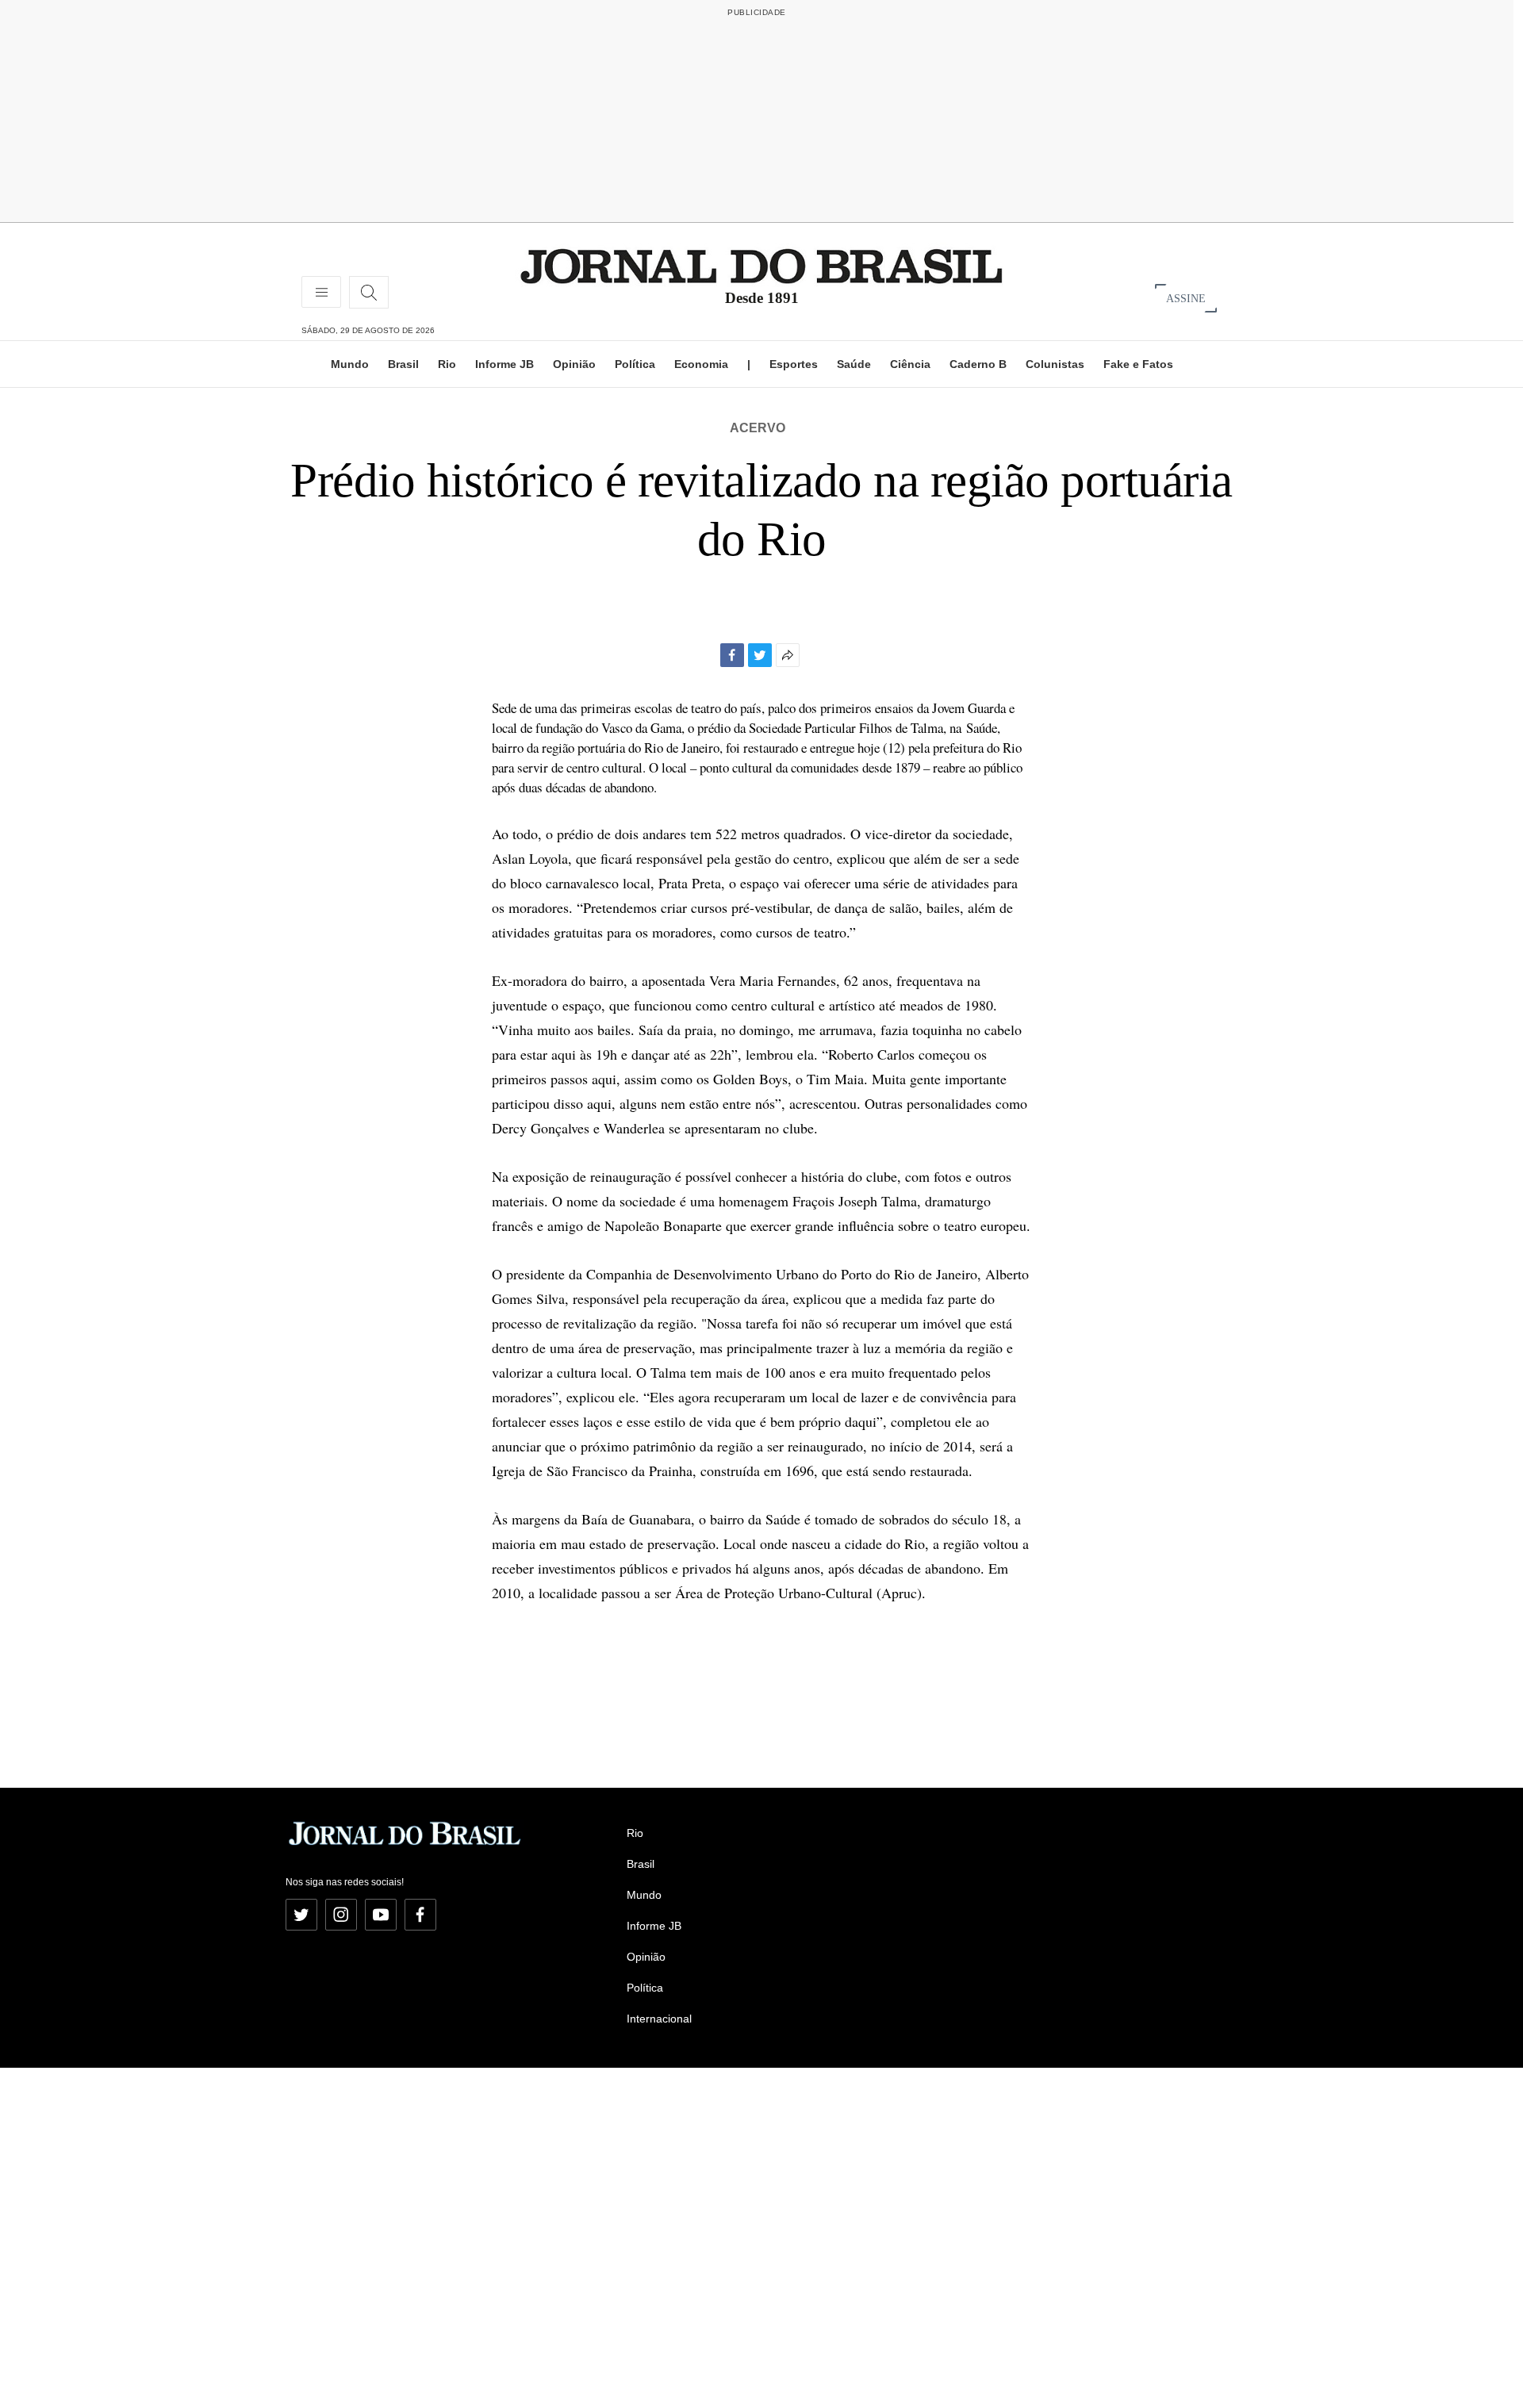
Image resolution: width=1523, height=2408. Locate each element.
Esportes (794, 364)
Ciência (910, 364)
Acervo (758, 428)
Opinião (574, 364)
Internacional (659, 2019)
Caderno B (978, 364)
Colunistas (1055, 364)
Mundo (350, 364)
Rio (447, 364)
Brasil (403, 364)
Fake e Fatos (1138, 364)
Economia (701, 364)
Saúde (854, 364)
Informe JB (504, 364)
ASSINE (1186, 298)
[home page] (761, 265)
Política (635, 364)
